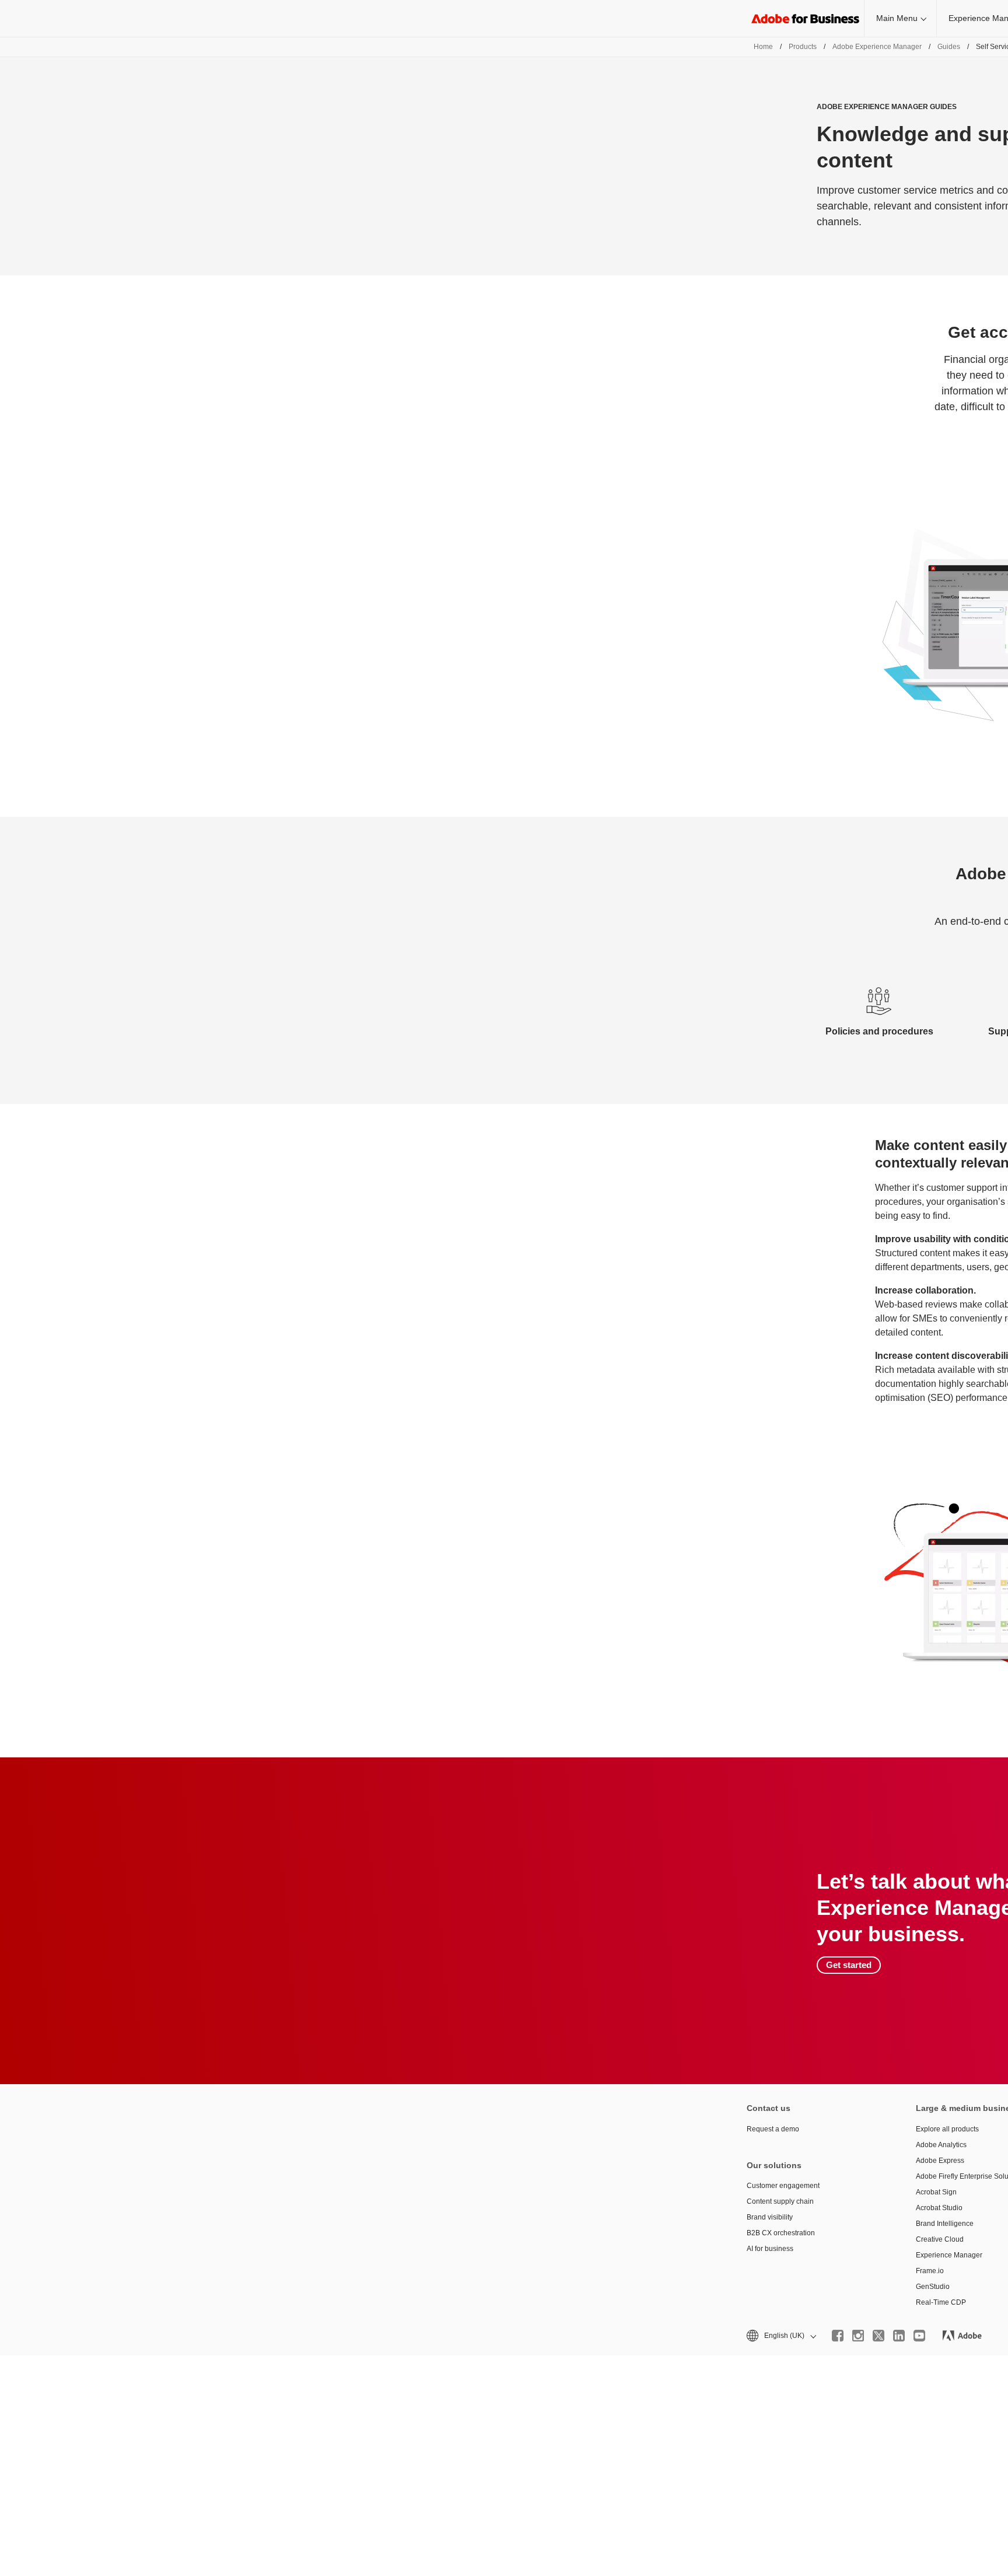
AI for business (770, 2249)
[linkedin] (899, 2336)
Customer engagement (783, 2186)
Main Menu (897, 18)
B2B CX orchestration (781, 2233)
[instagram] (858, 2336)
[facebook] (838, 2336)
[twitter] (878, 2336)
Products (803, 47)
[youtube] (919, 2336)
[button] (780, 2336)
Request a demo (773, 2129)
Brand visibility (770, 2217)
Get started (849, 1965)
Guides (949, 47)
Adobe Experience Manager (877, 47)
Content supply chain (780, 2201)
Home (763, 47)
